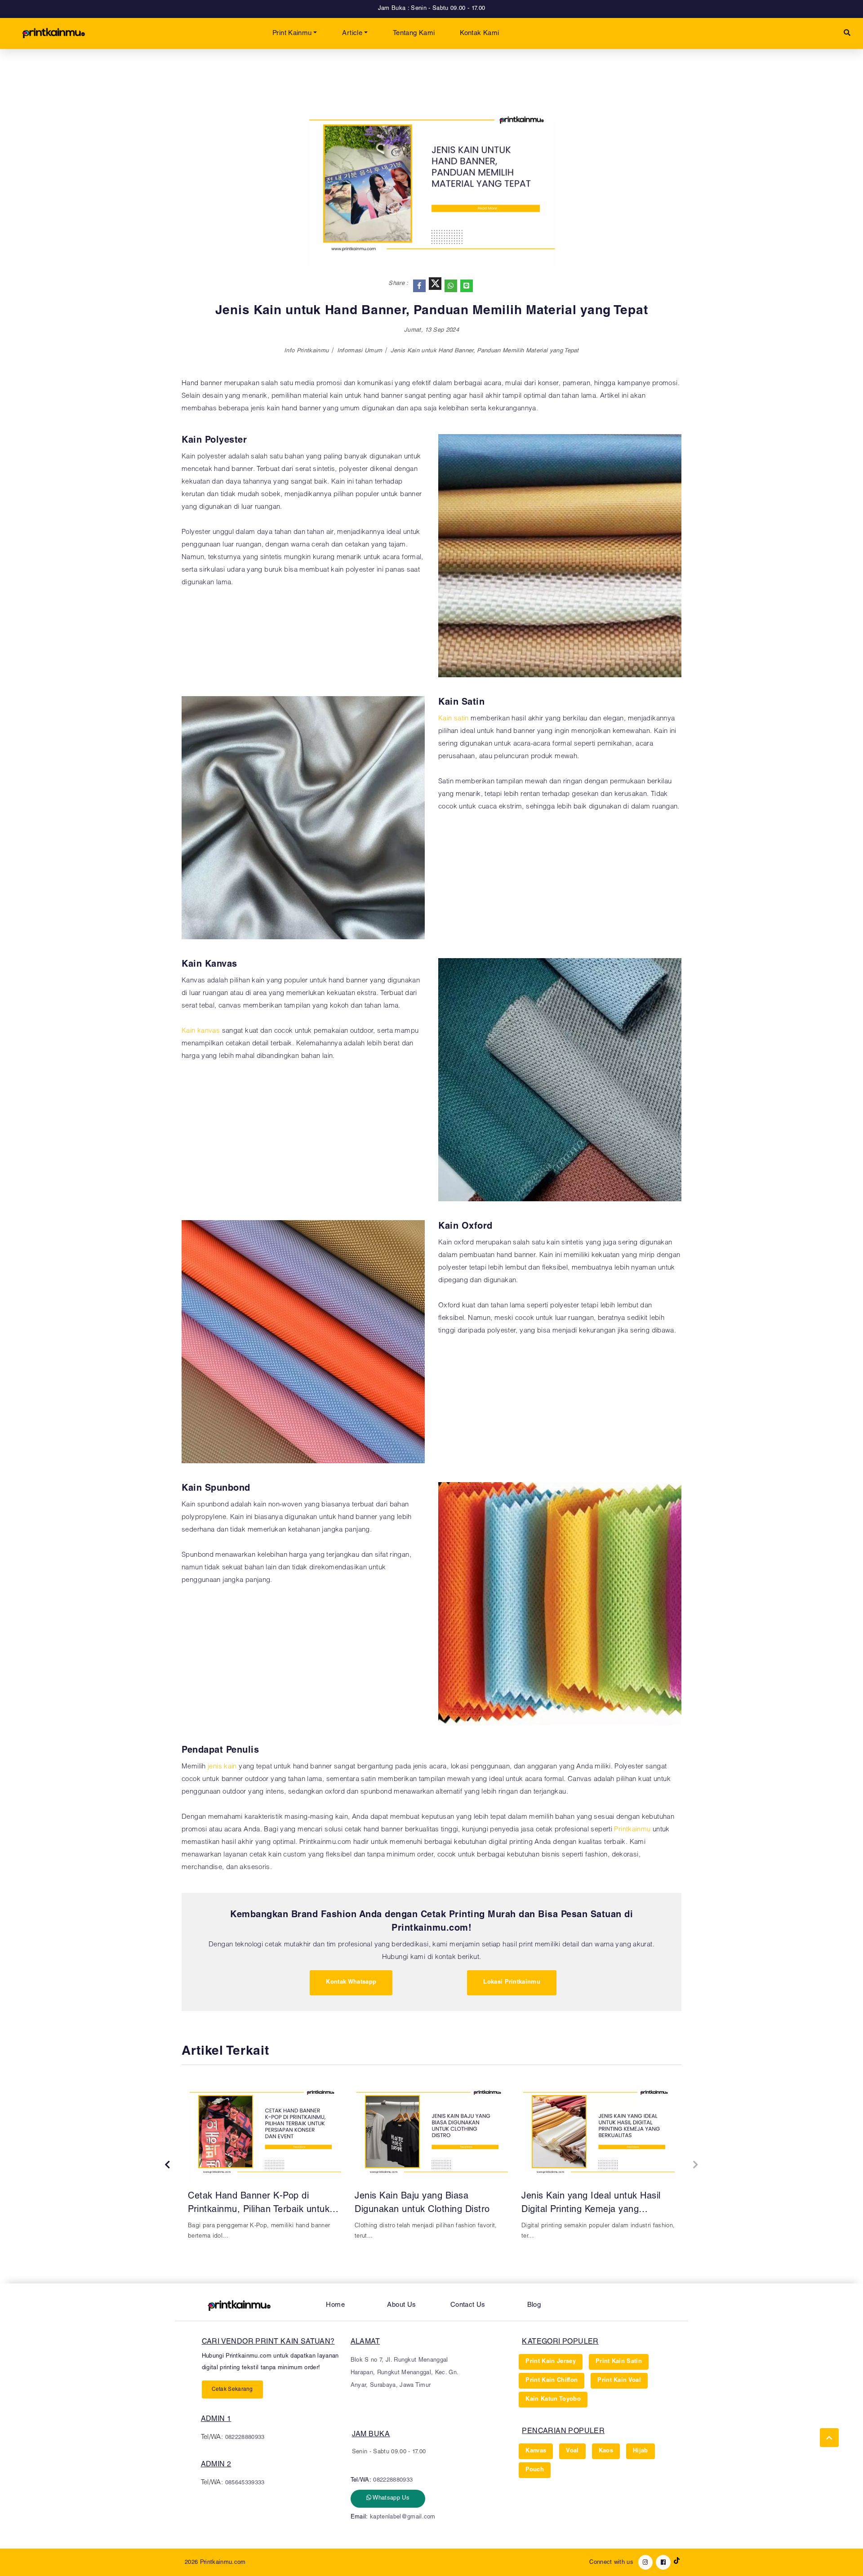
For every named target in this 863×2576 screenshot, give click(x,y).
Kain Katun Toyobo (553, 2400)
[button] (847, 33)
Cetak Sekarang (232, 2389)
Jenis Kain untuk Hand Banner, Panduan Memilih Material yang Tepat (485, 351)
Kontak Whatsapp (351, 1983)
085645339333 (245, 2483)
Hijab (641, 2451)
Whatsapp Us (390, 2498)
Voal (572, 2451)
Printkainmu (632, 1830)
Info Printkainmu (306, 351)
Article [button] (352, 33)
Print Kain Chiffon (552, 2381)
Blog (534, 2305)
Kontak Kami (479, 33)
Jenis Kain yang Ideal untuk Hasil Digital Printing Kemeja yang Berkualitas (591, 2205)
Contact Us (468, 2305)
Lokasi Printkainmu (512, 1983)
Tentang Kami (414, 33)
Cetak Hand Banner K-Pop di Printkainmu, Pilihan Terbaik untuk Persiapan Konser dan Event (259, 2205)
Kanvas (536, 2451)
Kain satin (454, 719)
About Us (401, 2305)
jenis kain (222, 1767)
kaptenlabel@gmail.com (403, 2517)
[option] (265, 2164)
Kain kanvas (201, 1031)
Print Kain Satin (619, 2362)
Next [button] (696, 2165)
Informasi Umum (360, 351)
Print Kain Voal (619, 2381)
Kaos (606, 2451)
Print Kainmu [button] (292, 33)
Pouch (535, 2470)
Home (335, 2305)
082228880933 (245, 2438)
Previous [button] (167, 2165)
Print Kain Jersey (551, 2362)
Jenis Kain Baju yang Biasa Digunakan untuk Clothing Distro (422, 2203)
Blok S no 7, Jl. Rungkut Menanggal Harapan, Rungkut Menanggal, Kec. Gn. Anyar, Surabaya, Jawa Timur (405, 2373)
